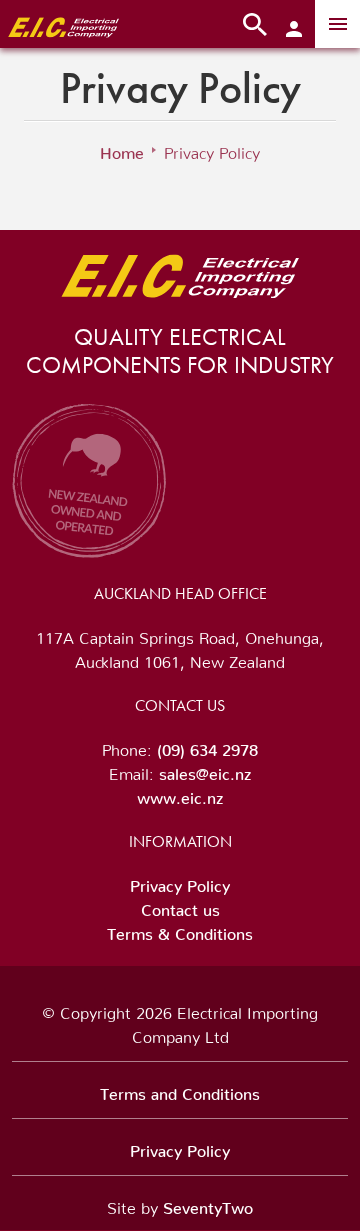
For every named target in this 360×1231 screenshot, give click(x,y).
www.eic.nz (180, 794)
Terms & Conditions (180, 930)
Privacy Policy (180, 882)
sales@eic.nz (205, 770)
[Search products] (255, 24)
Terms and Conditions (180, 1090)
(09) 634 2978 (207, 746)
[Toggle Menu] (337, 24)
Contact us (180, 906)
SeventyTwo (208, 1204)
